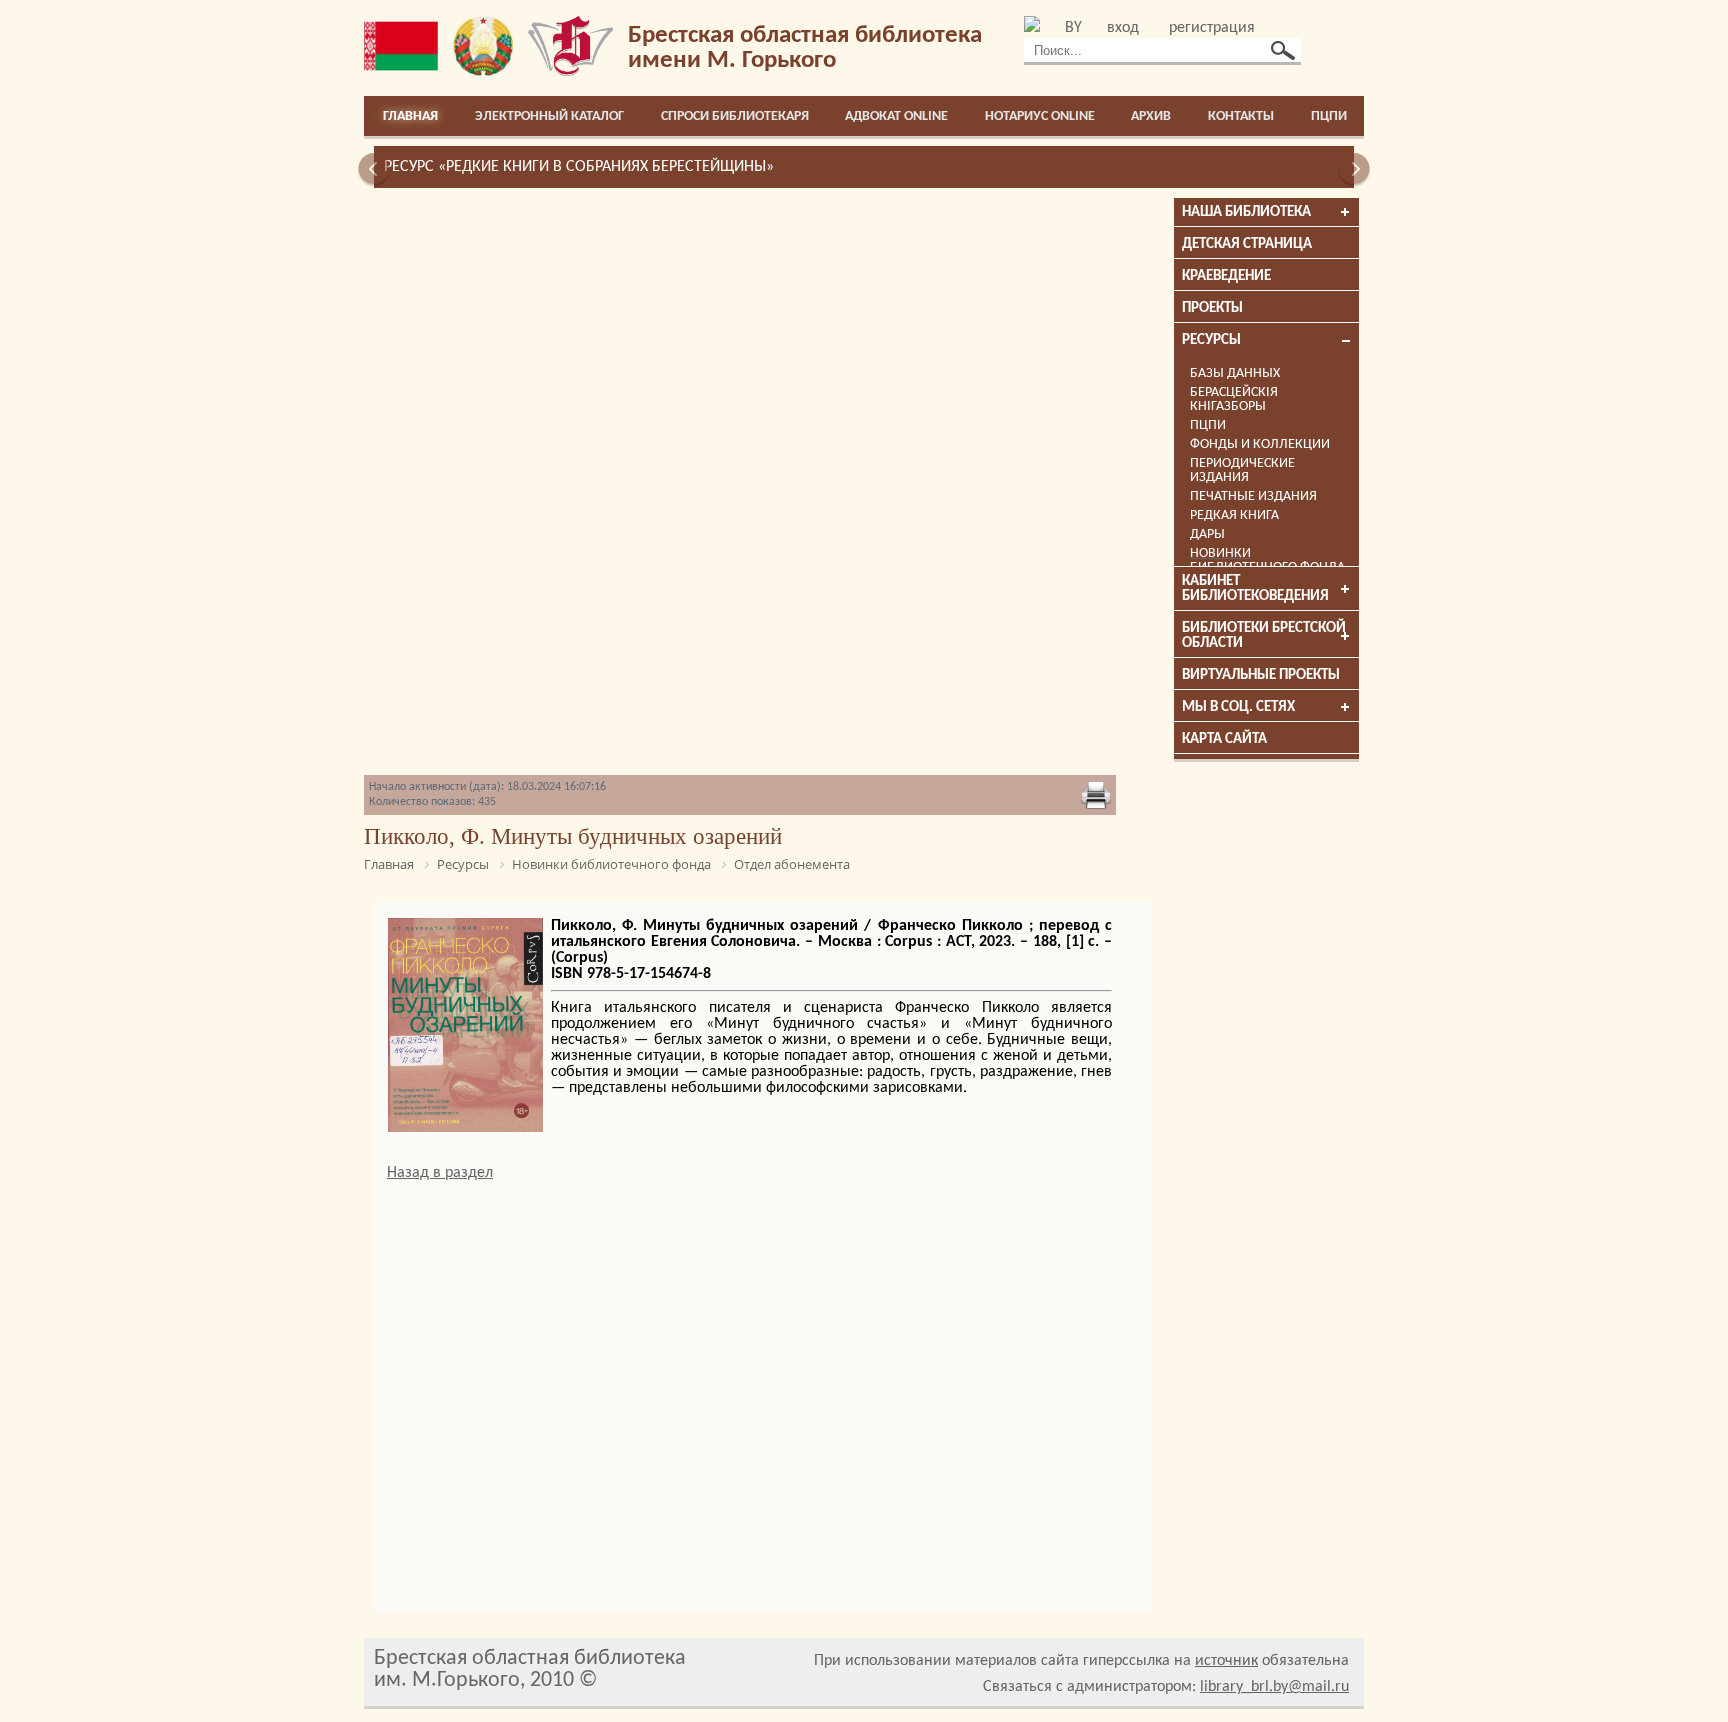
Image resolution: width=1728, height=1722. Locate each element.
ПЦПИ (1329, 116)
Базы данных (1235, 373)
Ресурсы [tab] (1211, 340)
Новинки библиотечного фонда (1267, 560)
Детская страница (1247, 244)
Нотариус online (1040, 116)
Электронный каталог (549, 116)
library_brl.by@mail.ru (1274, 1687)
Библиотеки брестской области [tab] (1264, 636)
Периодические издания (1242, 470)
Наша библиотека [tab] (1246, 212)
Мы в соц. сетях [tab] (1238, 707)
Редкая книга (1234, 515)
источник (1226, 1661)
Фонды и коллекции (1260, 444)
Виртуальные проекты (1261, 675)
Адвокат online (896, 116)
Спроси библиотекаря (735, 116)
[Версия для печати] (1096, 797)
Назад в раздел (440, 1173)
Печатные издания (1253, 496)
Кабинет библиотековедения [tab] (1255, 589)
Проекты (1212, 308)
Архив (1151, 116)
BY (1073, 28)
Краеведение (1226, 276)
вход (1123, 28)
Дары (1207, 534)
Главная (410, 116)
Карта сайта (1224, 739)
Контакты (1241, 116)
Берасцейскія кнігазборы (1234, 399)
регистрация (1212, 28)
